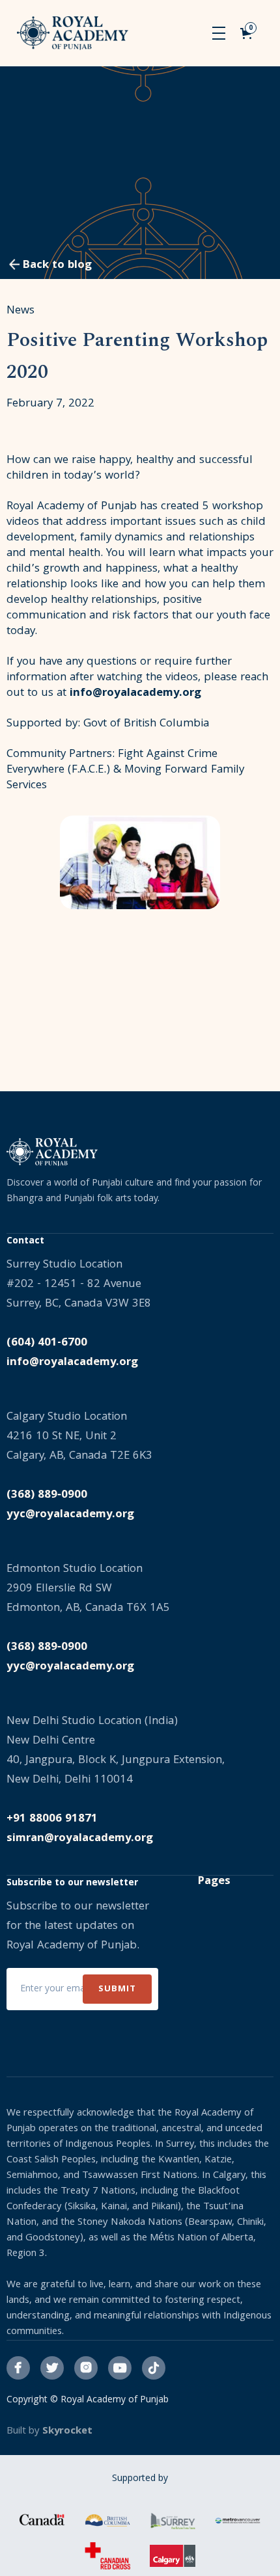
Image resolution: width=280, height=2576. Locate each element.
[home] (73, 33)
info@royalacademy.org (135, 694)
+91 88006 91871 (52, 1819)
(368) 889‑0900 (47, 1495)
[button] (219, 33)
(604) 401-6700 (47, 1343)
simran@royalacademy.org (80, 1839)
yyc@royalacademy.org (70, 1515)
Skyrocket (67, 2432)
